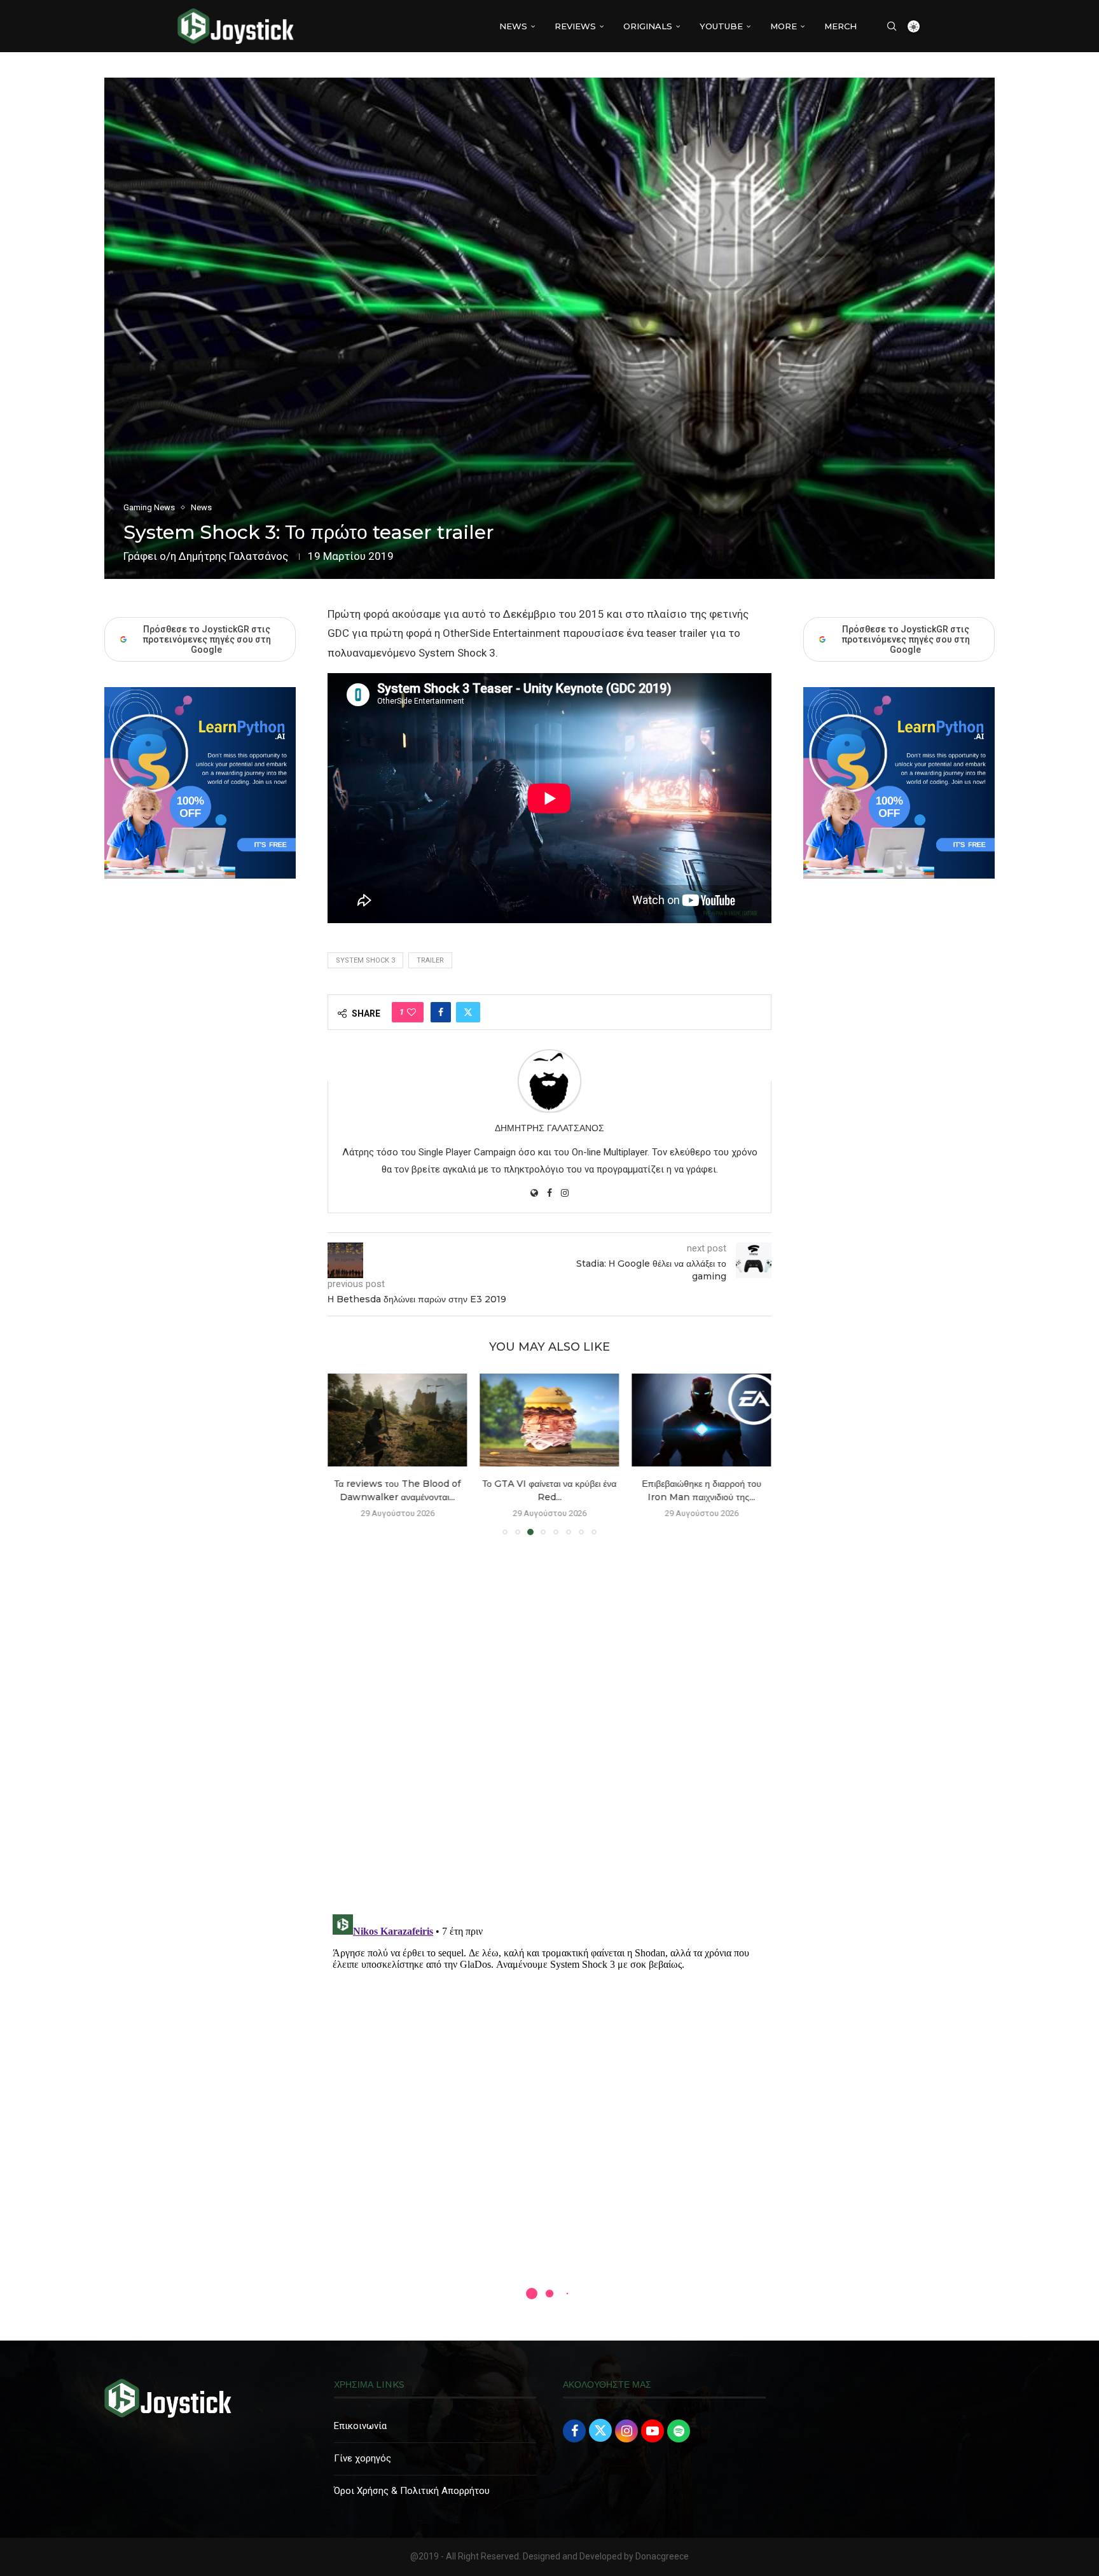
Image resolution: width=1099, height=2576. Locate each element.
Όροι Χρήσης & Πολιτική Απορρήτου (412, 2491)
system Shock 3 (365, 960)
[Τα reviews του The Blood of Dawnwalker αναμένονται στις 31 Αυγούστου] (396, 1420)
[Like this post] (411, 1012)
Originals (648, 26)
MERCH (840, 26)
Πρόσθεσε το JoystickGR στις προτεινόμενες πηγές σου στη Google (906, 639)
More (784, 26)
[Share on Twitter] (468, 1012)
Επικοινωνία (360, 2426)
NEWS (513, 26)
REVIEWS (575, 26)
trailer (430, 960)
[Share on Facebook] (441, 1012)
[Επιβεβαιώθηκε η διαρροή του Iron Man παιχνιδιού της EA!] (702, 1420)
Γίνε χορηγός (363, 2458)
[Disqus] (549, 1729)
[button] (345, 1454)
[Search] (892, 26)
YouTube (721, 26)
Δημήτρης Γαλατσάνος (233, 556)
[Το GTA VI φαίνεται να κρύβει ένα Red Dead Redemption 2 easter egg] (549, 1420)
